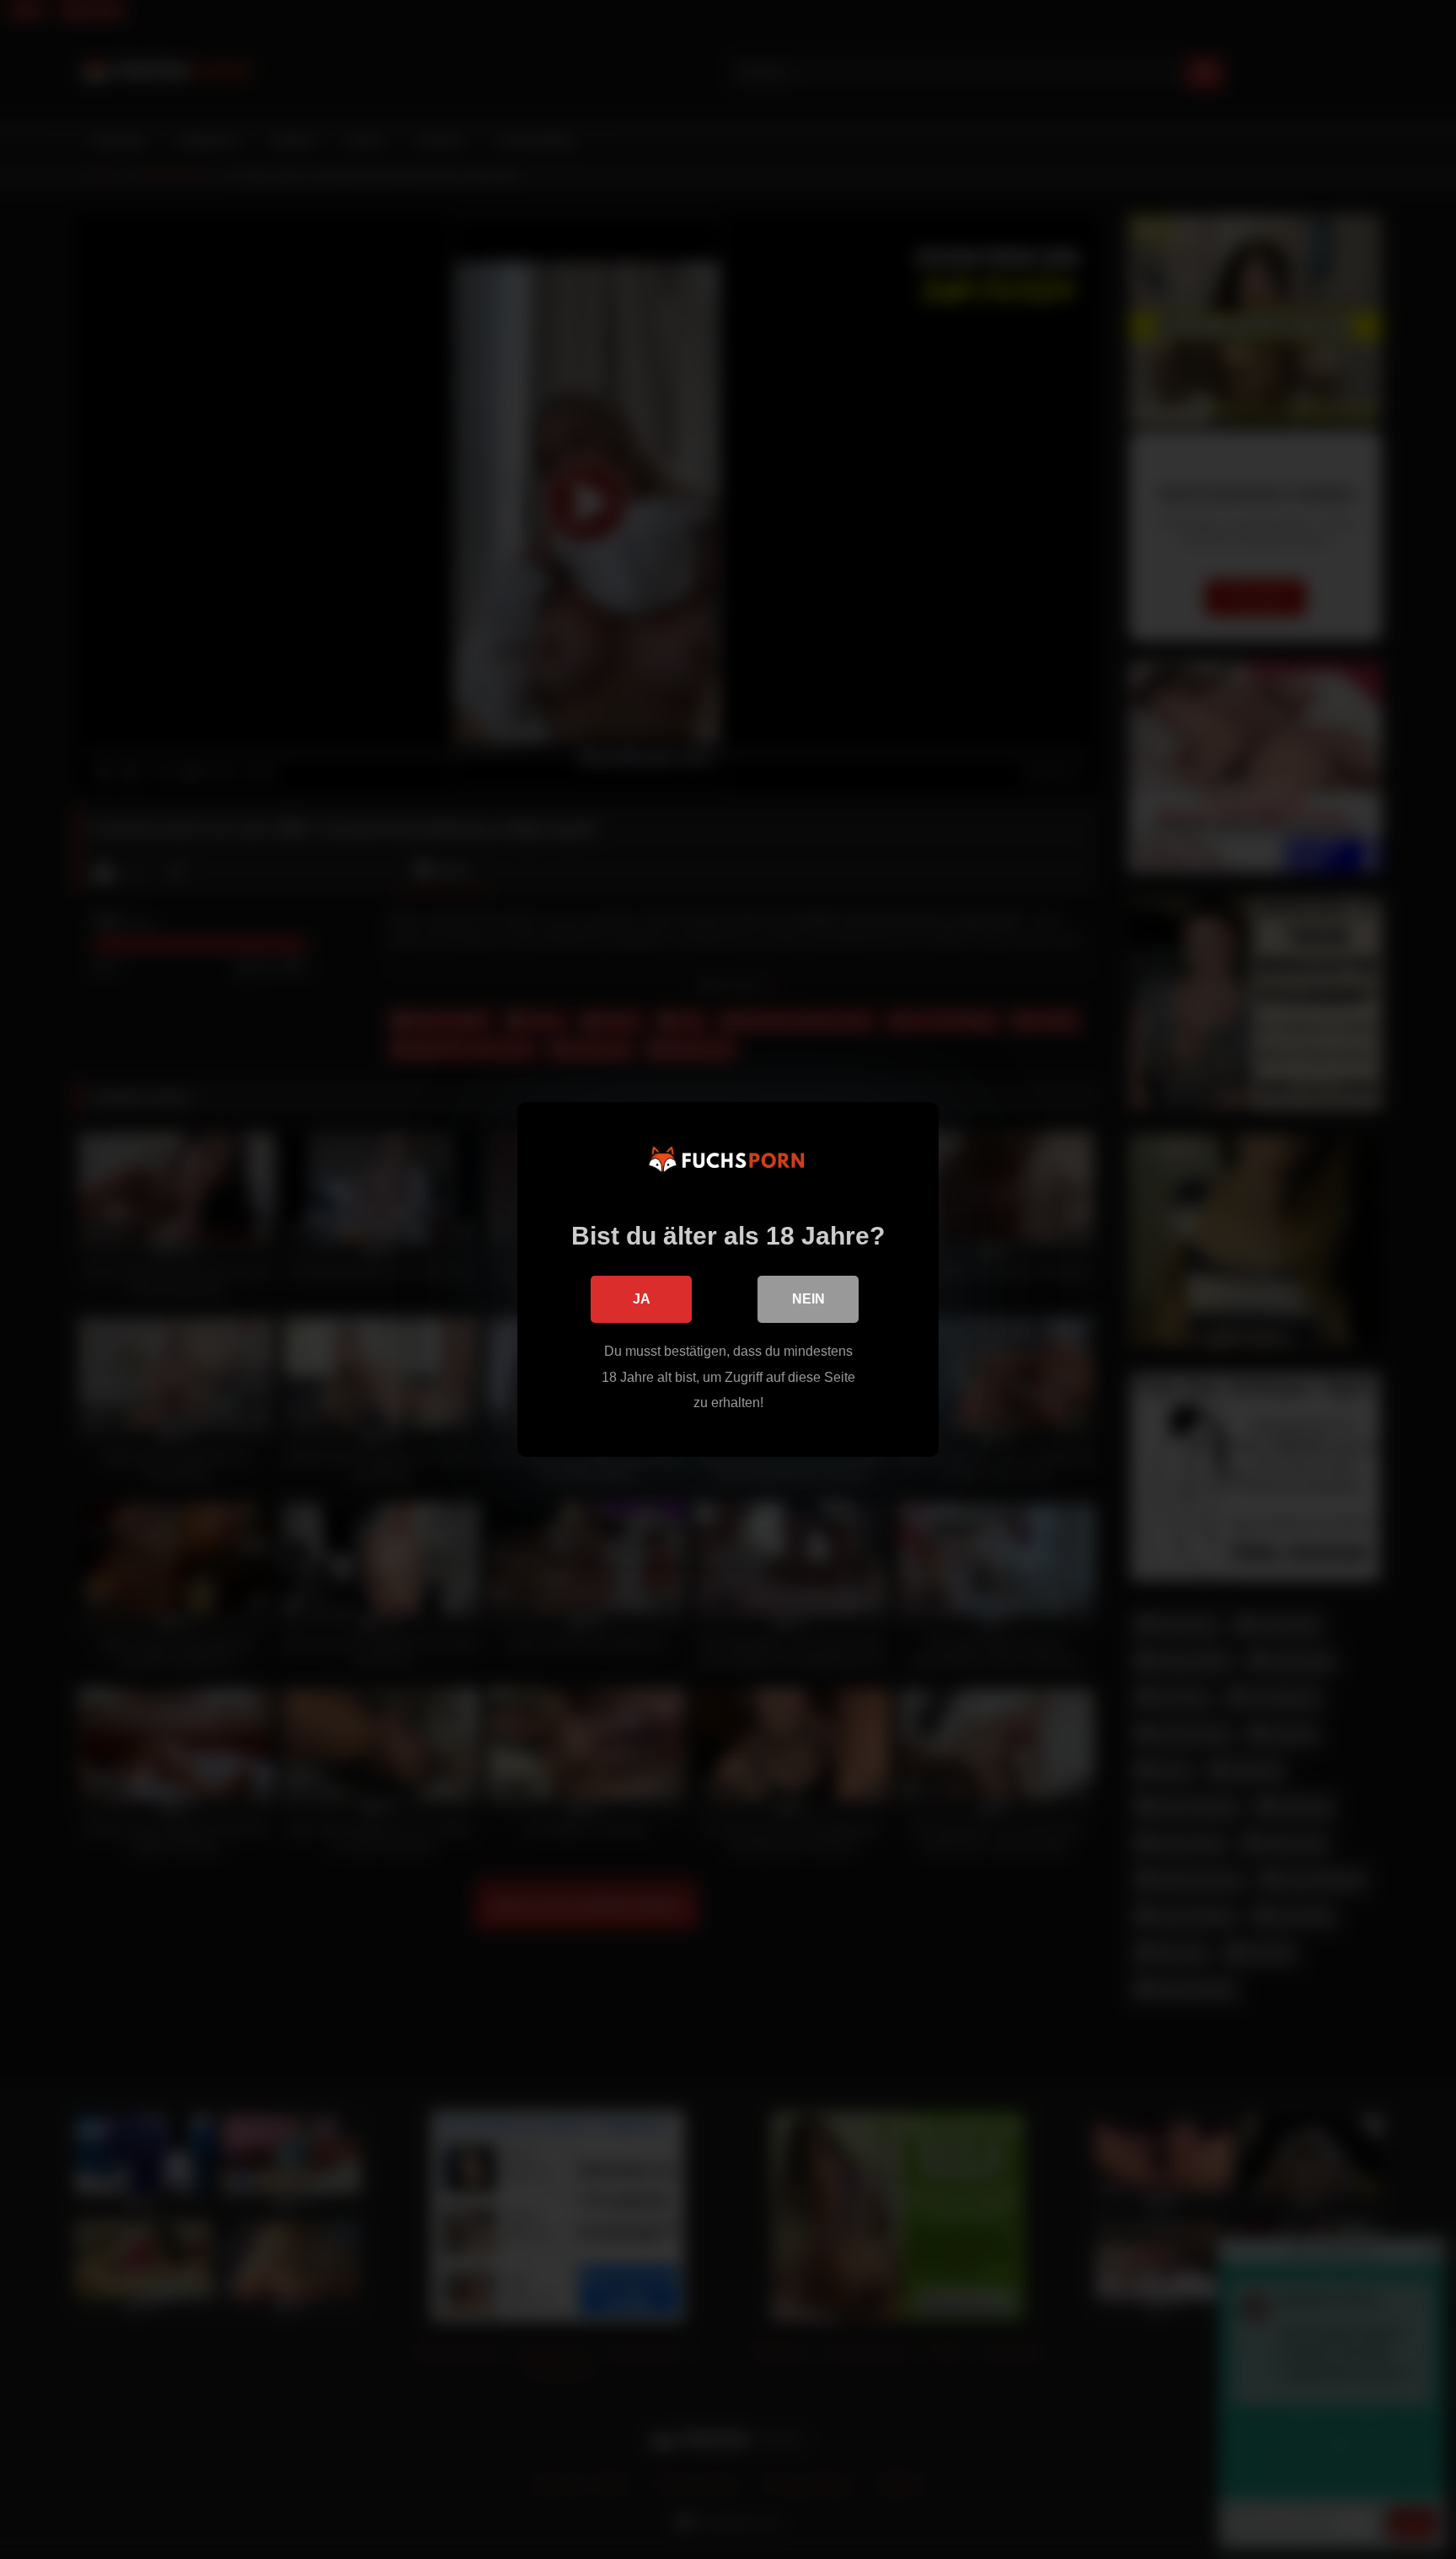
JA (642, 1299)
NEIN (808, 1299)
